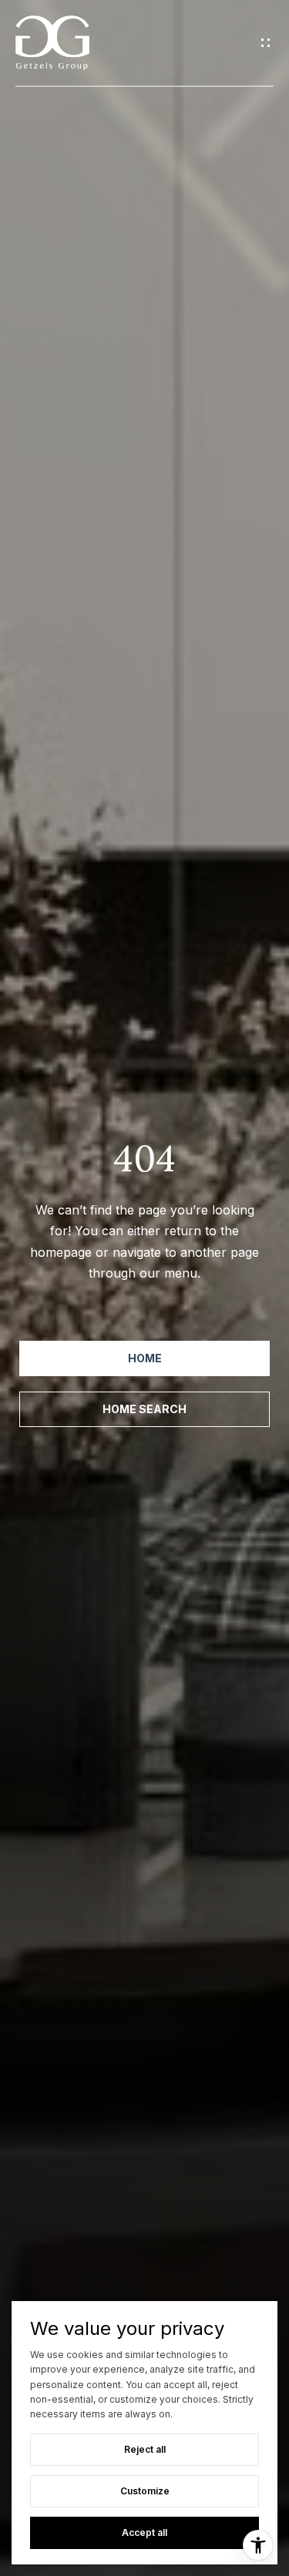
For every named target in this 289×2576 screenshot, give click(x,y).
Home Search (144, 1409)
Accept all (144, 2532)
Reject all (145, 2449)
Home (145, 1358)
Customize (145, 2491)
